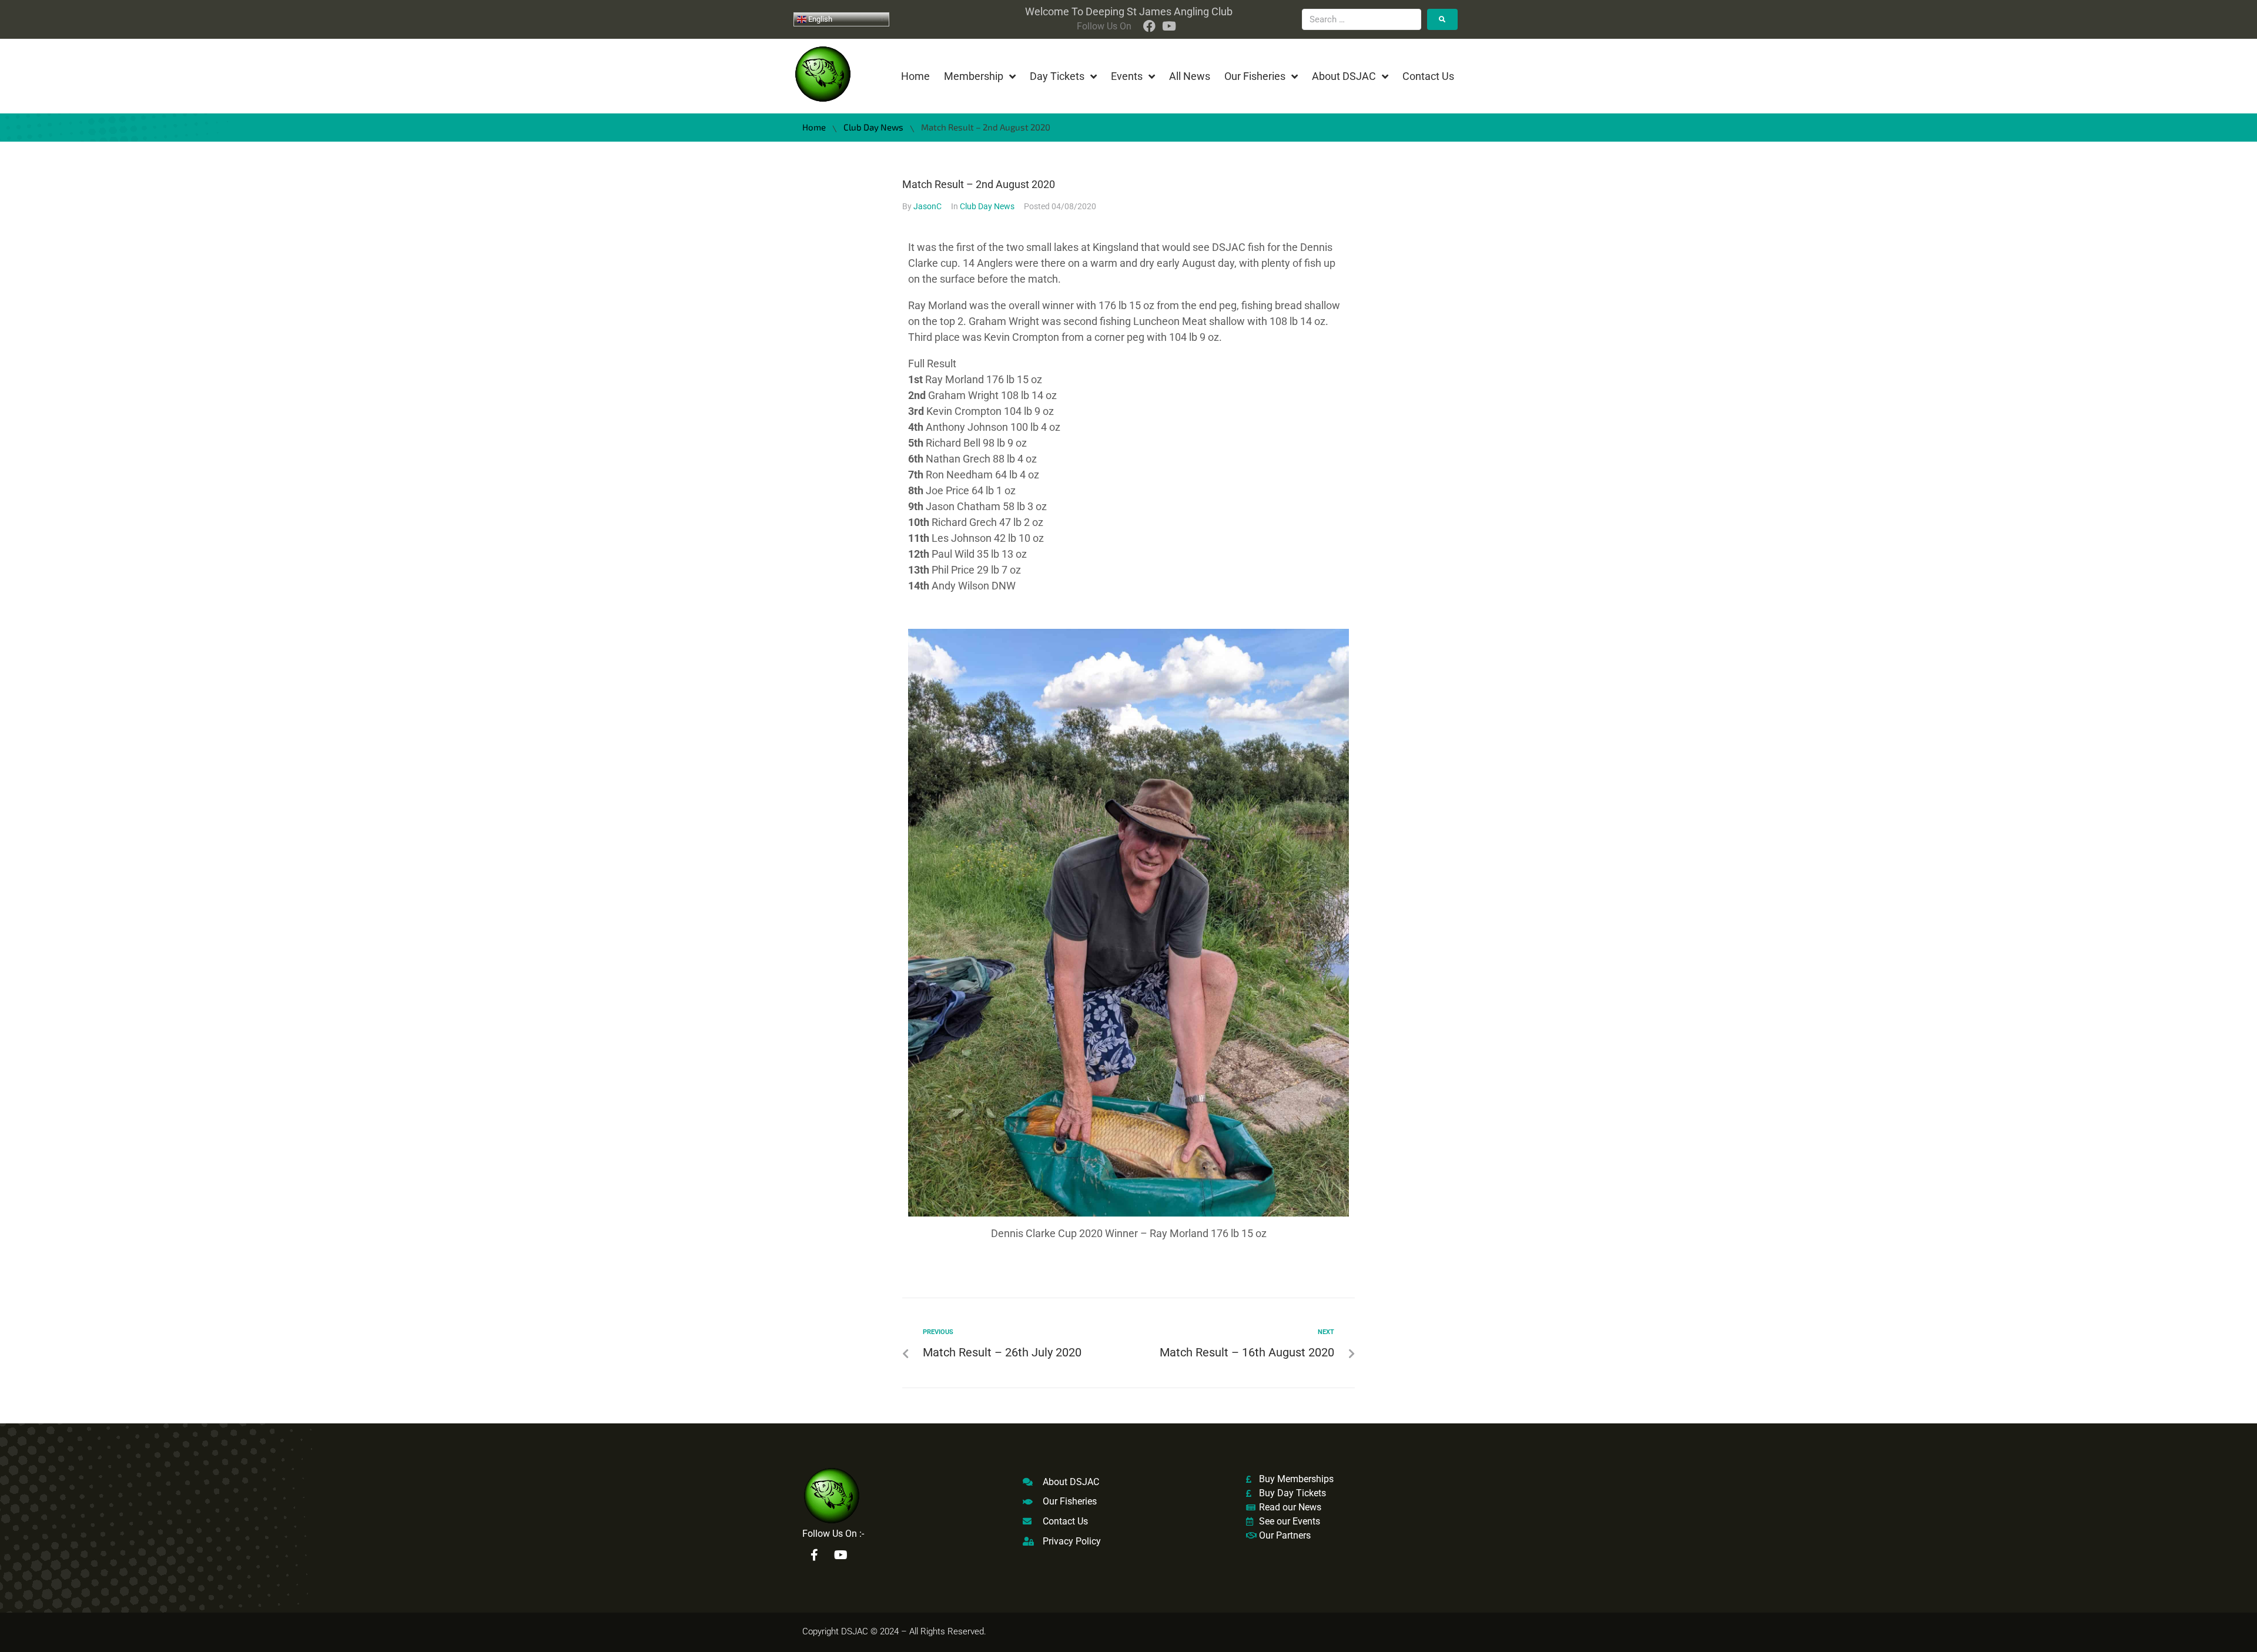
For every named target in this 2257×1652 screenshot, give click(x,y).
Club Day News (873, 127)
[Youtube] (840, 1555)
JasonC (927, 206)
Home (814, 127)
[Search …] (1362, 19)
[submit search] (1442, 19)
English (819, 19)
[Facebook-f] (814, 1555)
